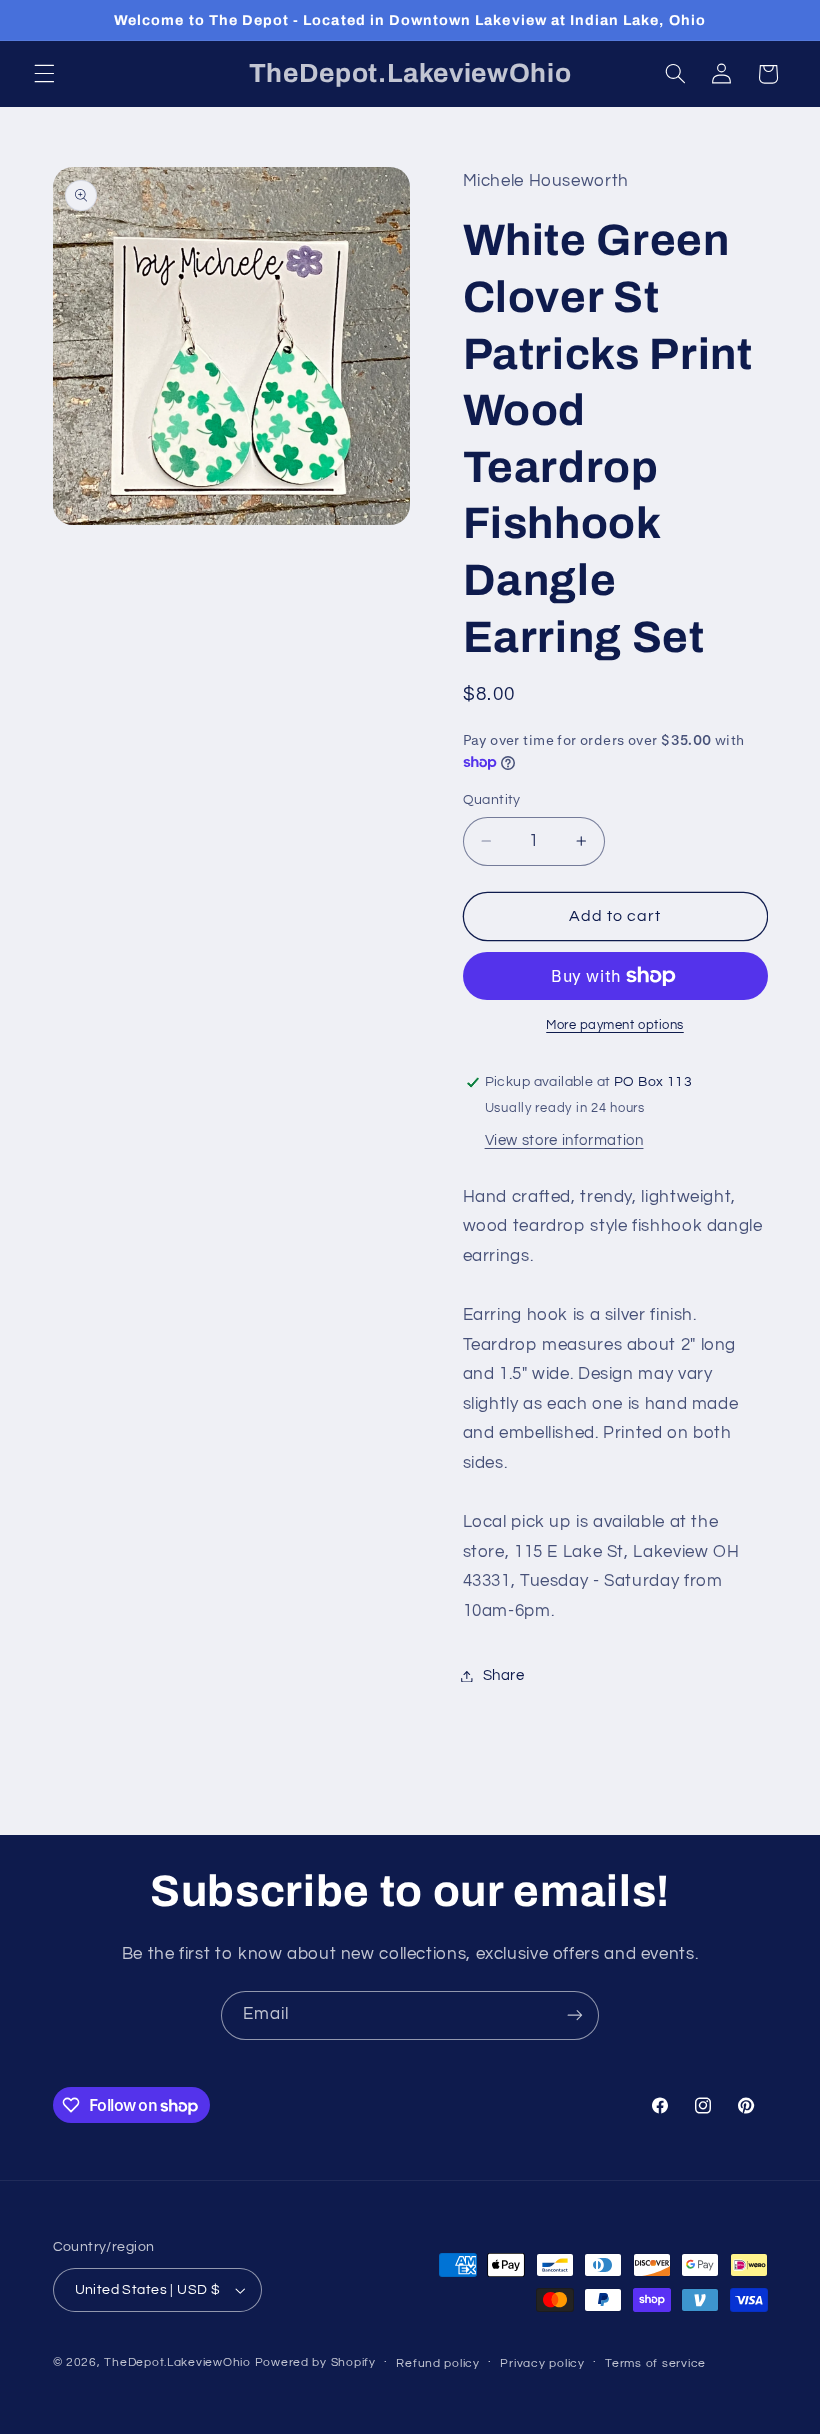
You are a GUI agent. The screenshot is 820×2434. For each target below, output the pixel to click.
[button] (44, 74)
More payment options (615, 1025)
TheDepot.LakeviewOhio (177, 2362)
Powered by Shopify (315, 2362)
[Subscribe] (575, 2015)
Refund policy (438, 2363)
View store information (564, 1140)
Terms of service (655, 2363)
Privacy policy (542, 2363)
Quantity (492, 800)
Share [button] (504, 1675)
